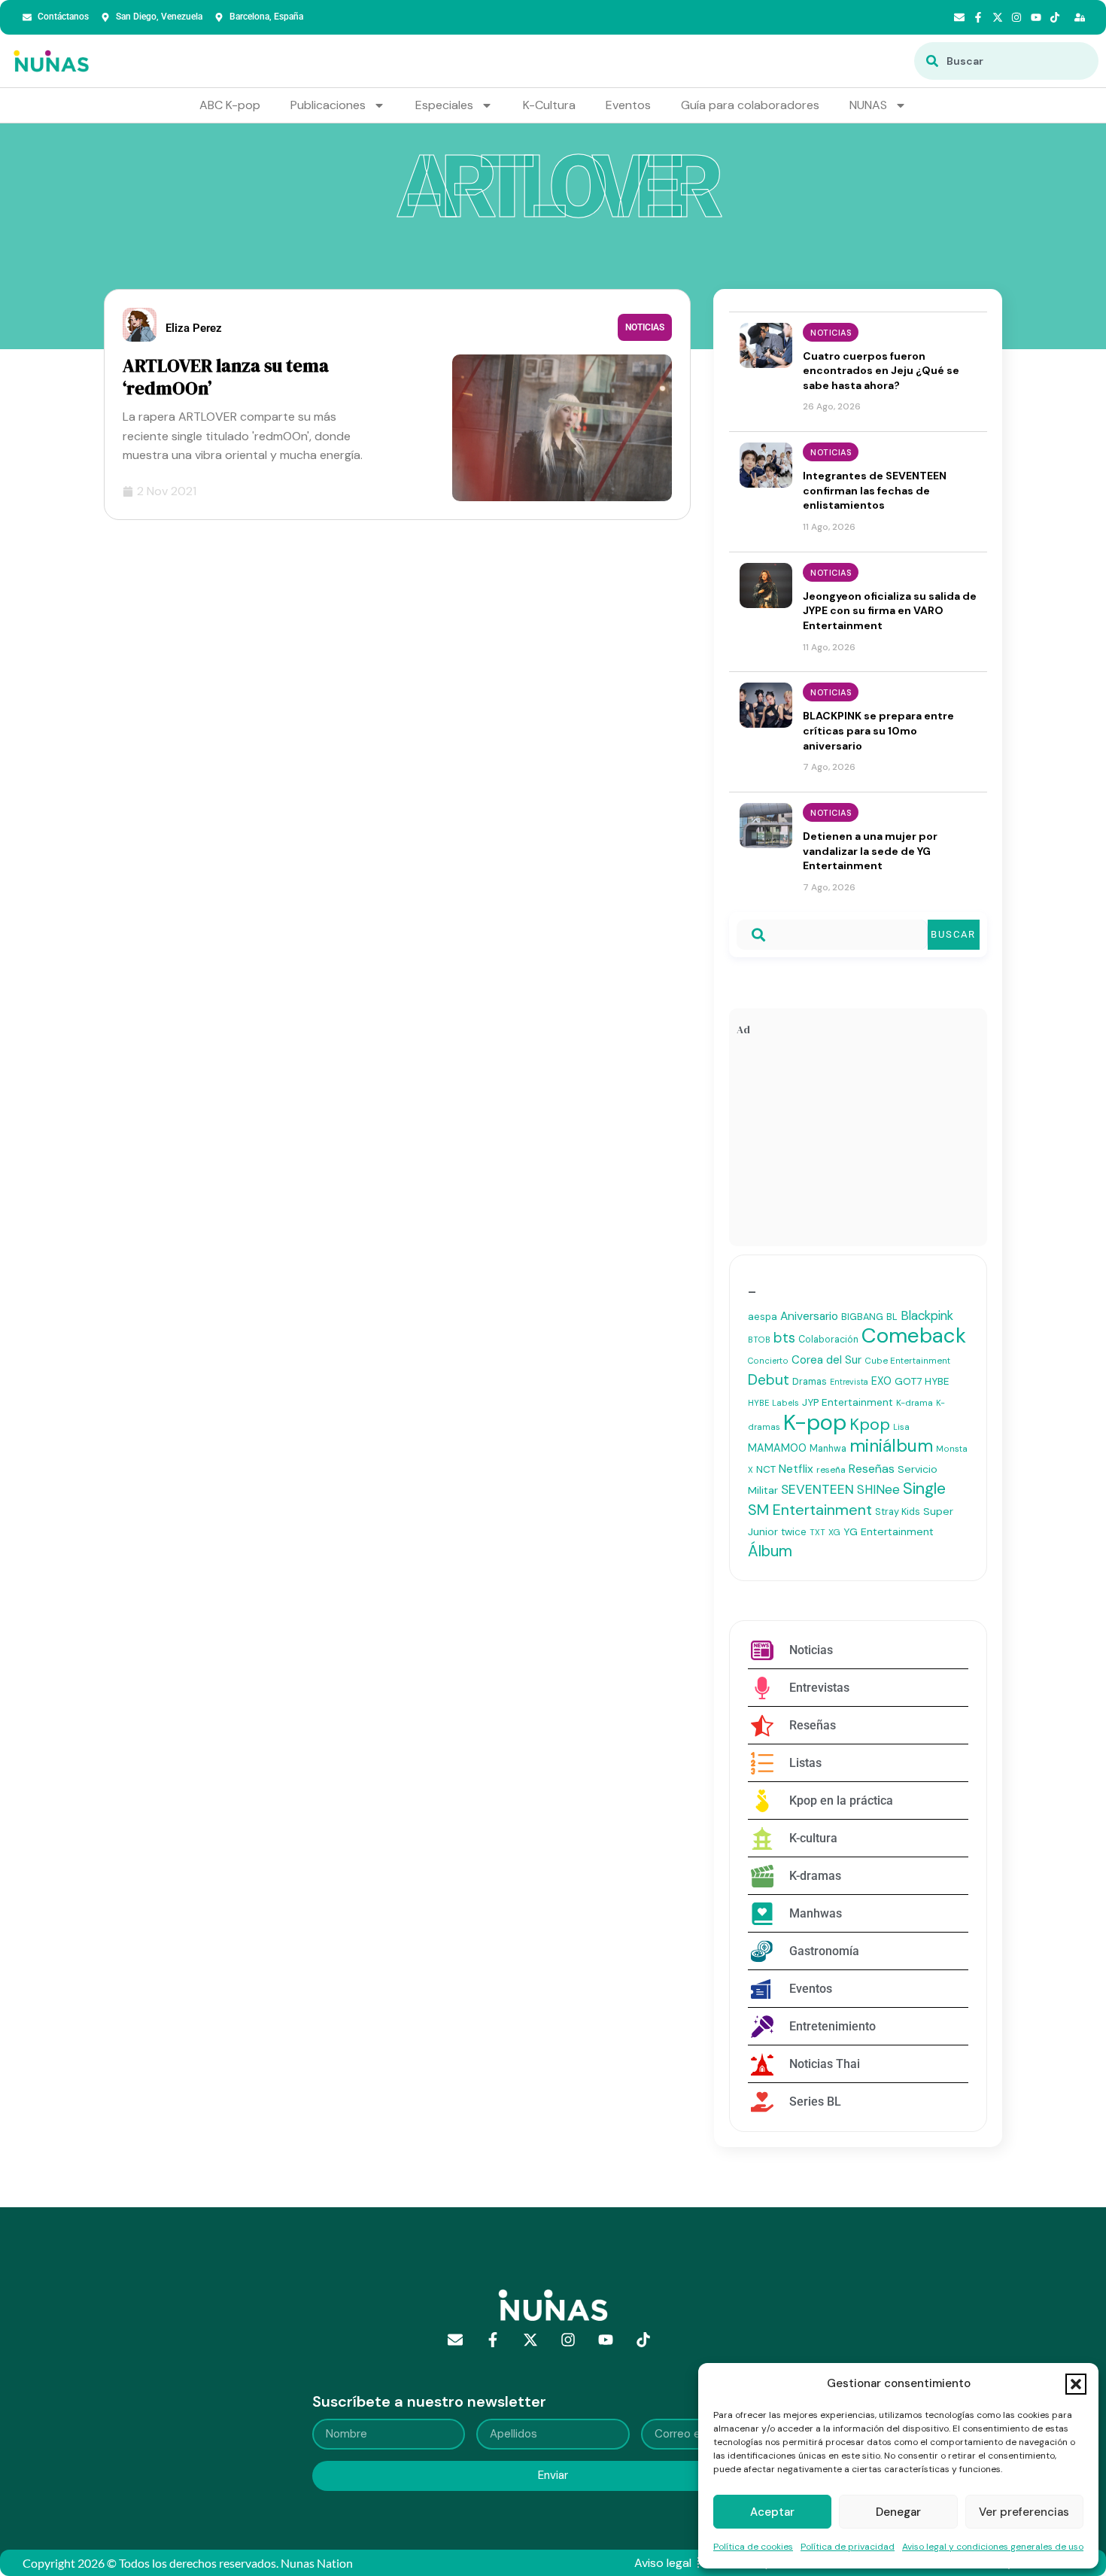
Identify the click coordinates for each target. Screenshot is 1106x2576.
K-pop (815, 1422)
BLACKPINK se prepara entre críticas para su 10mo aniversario (878, 730)
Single (924, 1489)
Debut (769, 1380)
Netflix (796, 1469)
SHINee (878, 1489)
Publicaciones (328, 105)
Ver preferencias (1024, 2512)
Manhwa (828, 1449)
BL (892, 1317)
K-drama (915, 1403)
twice (794, 1532)
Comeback (914, 1335)
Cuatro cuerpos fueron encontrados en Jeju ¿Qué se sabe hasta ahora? (881, 371)
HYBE (937, 1381)
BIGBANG (862, 1317)
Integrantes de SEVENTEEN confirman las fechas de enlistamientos (875, 490)
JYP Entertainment (848, 1402)
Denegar (898, 2512)
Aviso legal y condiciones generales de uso (993, 2547)
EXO (881, 1381)
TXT (817, 1532)
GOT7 (908, 1381)
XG (834, 1532)
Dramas (810, 1381)
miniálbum (891, 1446)
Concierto (768, 1361)
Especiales (444, 105)
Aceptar (772, 2512)
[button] (1076, 2384)
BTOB (759, 1340)
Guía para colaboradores (750, 105)
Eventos (628, 105)
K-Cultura (549, 105)
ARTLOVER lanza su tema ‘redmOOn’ (226, 377)
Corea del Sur (826, 1360)
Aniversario (809, 1316)
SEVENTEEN (817, 1489)
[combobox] (1006, 61)
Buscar (953, 934)
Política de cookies (753, 2547)
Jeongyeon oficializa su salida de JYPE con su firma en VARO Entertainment (890, 611)
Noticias (645, 327)
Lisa (901, 1427)
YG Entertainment (889, 1531)
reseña (831, 1470)
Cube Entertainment (907, 1361)
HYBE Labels (773, 1403)
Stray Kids (898, 1512)
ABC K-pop (230, 105)
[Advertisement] (858, 1145)
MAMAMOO (777, 1448)
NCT (766, 1469)
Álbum (770, 1551)
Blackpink (927, 1315)
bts (784, 1338)
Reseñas (872, 1469)
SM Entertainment (810, 1510)
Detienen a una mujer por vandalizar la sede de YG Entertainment (870, 851)
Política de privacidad (848, 2547)
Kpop (870, 1425)
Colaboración (828, 1340)
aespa (763, 1317)
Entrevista (849, 1382)
